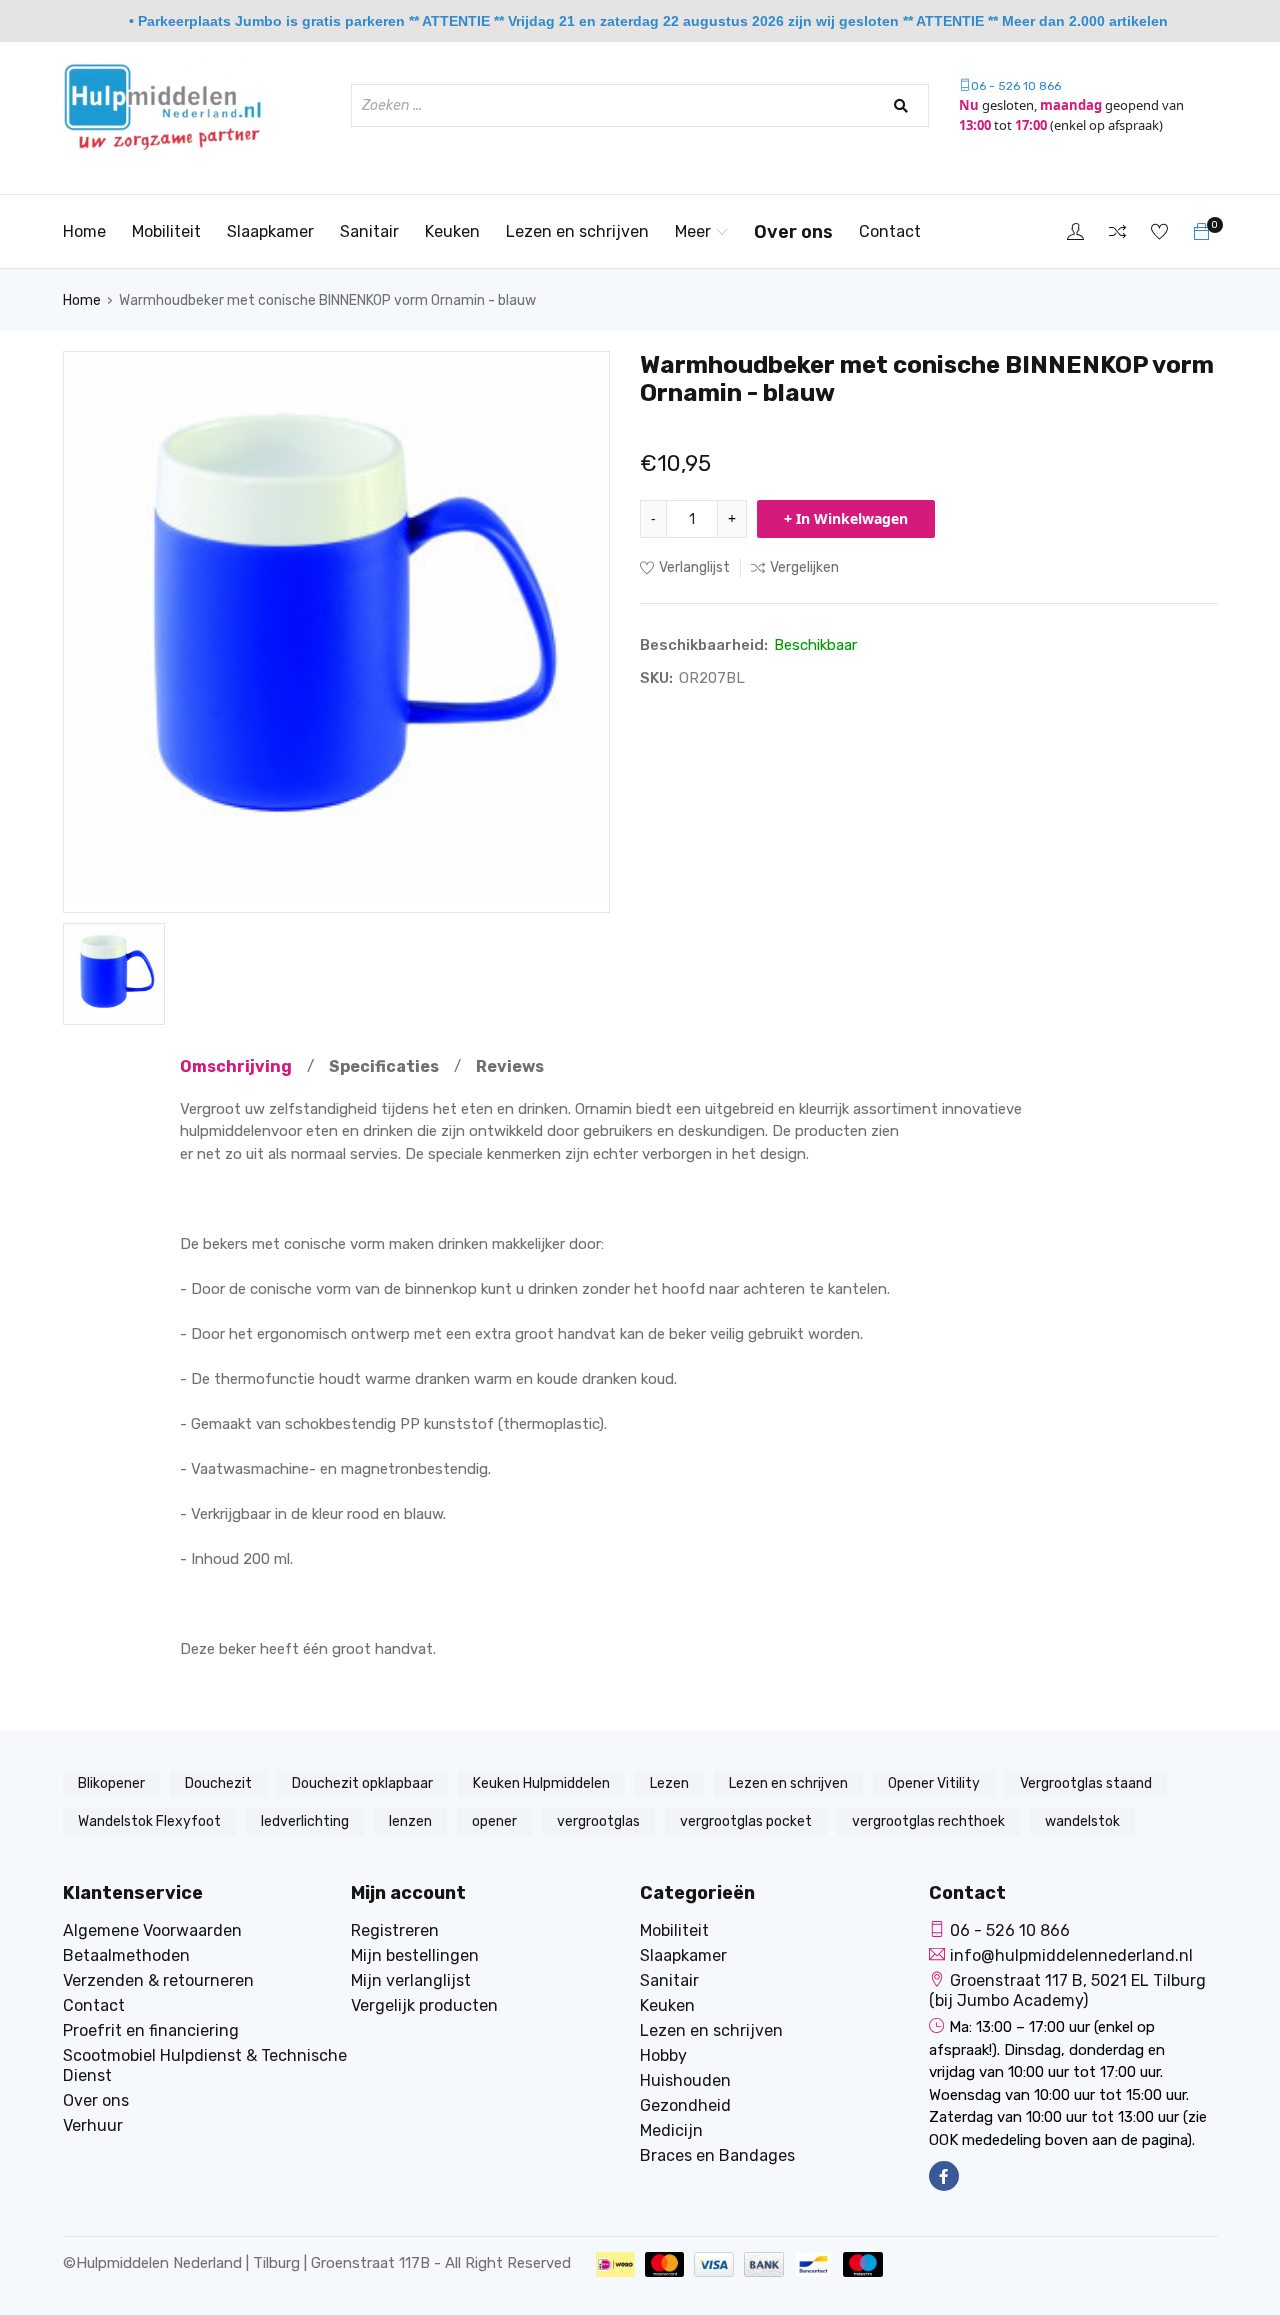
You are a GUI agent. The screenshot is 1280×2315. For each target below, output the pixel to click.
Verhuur (93, 2125)
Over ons (793, 232)
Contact (890, 231)
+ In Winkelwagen (846, 518)
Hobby (663, 2055)
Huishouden (685, 2080)
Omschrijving (236, 1066)
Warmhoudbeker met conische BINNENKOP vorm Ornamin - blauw (327, 300)
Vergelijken (804, 567)
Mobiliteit (166, 231)
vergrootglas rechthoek (928, 1821)
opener (494, 1821)
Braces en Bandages (717, 2155)
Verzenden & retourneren (158, 1980)
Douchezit (218, 1783)
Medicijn (671, 2130)
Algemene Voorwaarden (152, 1930)
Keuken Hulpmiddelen (541, 1783)
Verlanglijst (694, 567)
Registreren (395, 1930)
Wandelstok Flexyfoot (149, 1821)
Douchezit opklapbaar (362, 1783)
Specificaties (384, 1066)
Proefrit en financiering (151, 2030)
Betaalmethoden (126, 1955)
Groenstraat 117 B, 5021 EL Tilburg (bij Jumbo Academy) (1067, 1990)
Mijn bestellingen (415, 1955)
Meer (693, 231)
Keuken (452, 231)
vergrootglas (598, 1821)
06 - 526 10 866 (1016, 86)
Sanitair (369, 231)
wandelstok (1082, 1821)
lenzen (410, 1821)
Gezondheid (685, 2105)
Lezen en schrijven (577, 231)
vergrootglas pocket (746, 1821)
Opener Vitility (934, 1783)
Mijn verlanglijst (411, 1980)
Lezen (669, 1783)
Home (84, 231)
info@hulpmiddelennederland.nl (1071, 1955)
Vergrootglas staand (1086, 1783)
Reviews (510, 1066)
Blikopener (111, 1783)
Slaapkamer (270, 231)
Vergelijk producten (424, 2005)
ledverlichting (305, 1821)
